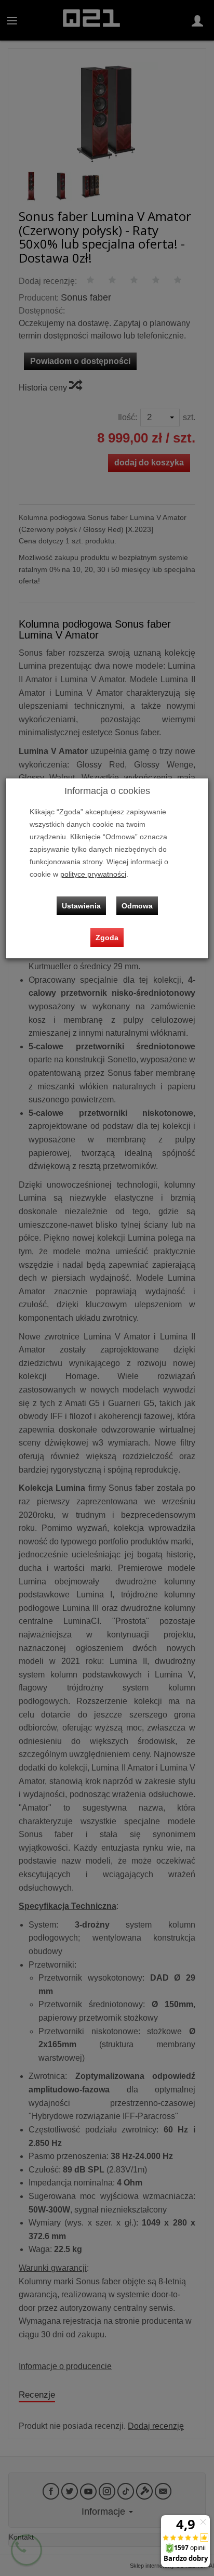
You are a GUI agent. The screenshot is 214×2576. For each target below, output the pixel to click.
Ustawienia (81, 906)
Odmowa (137, 906)
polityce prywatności (93, 874)
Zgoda (107, 938)
